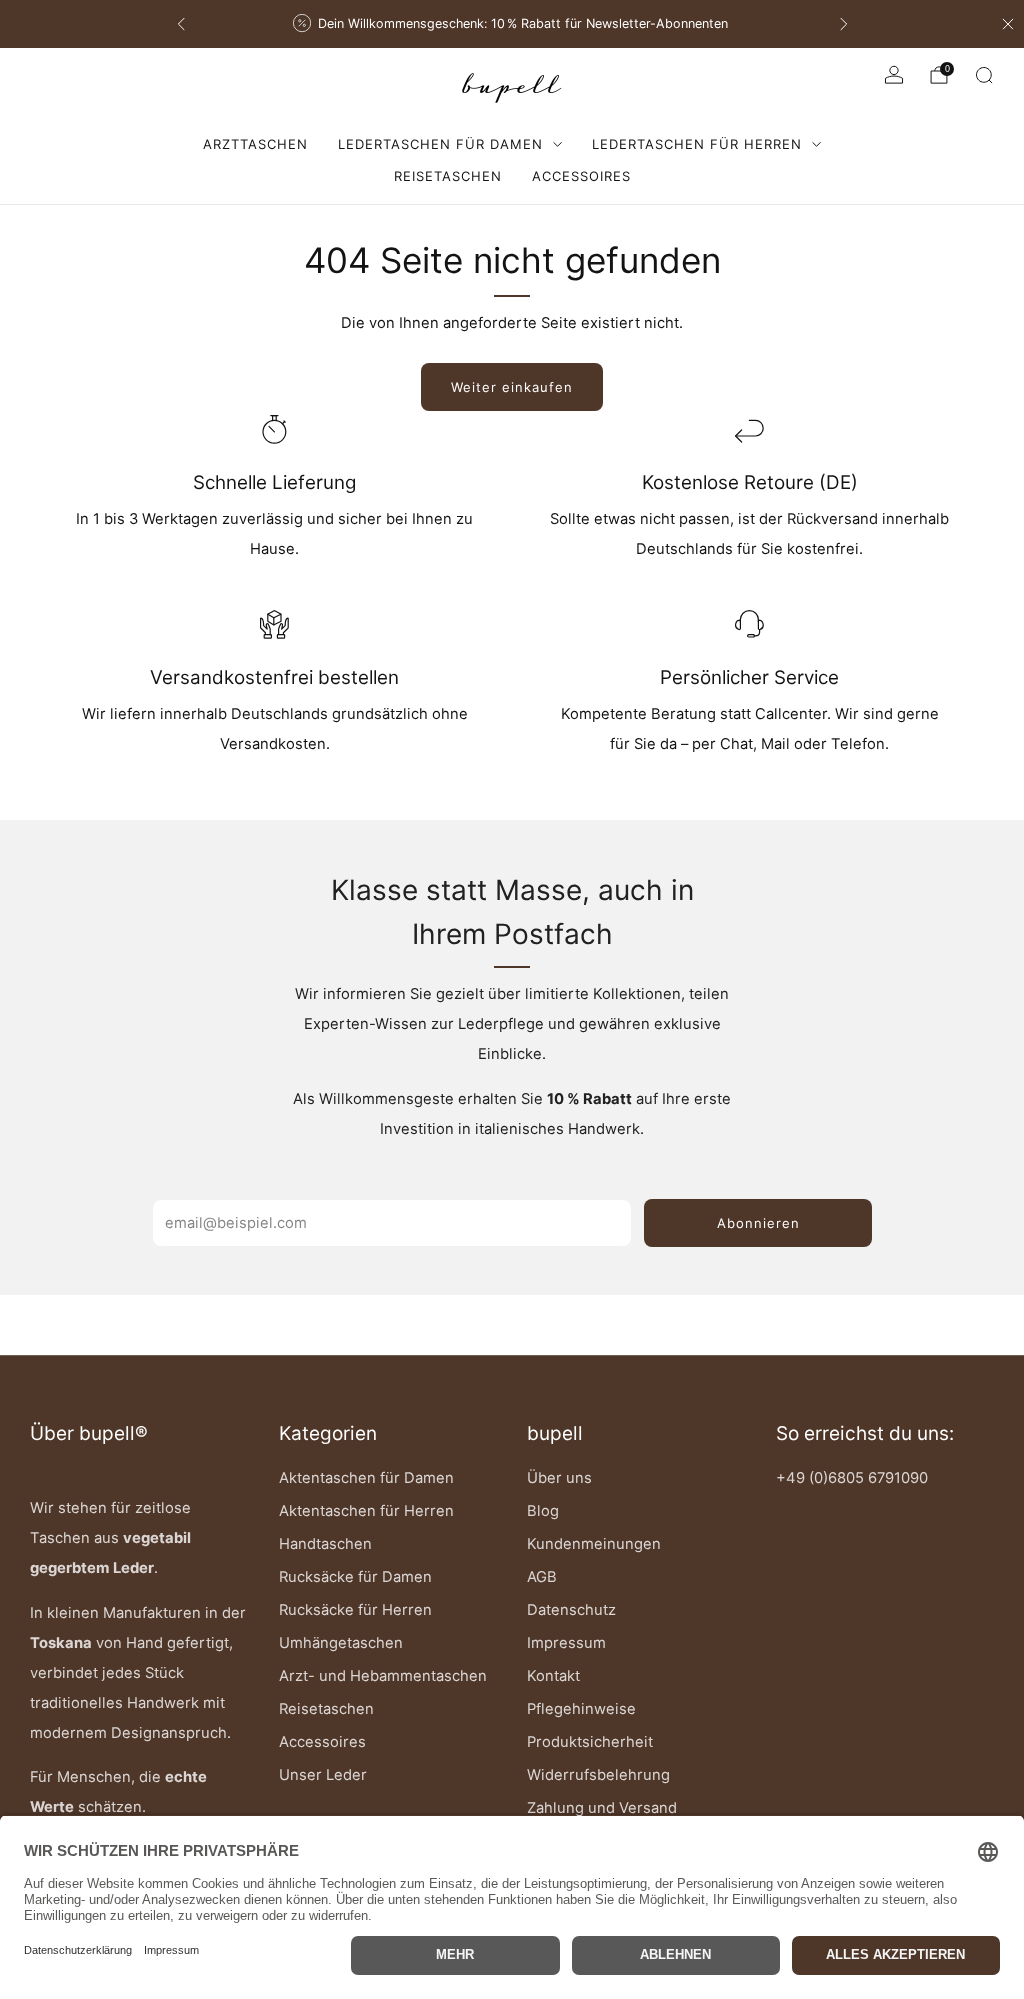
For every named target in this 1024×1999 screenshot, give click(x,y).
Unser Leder (323, 1775)
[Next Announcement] (844, 24)
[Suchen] (984, 75)
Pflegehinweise (581, 1709)
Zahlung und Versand (602, 1808)
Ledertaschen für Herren (697, 144)
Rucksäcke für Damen (355, 1577)
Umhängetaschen (341, 1643)
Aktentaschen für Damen (366, 1478)
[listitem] (512, 24)
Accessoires (581, 176)
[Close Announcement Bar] (1008, 24)
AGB (542, 1577)
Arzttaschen (255, 144)
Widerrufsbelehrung (598, 1775)
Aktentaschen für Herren (366, 1511)
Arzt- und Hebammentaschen (383, 1676)
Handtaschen (325, 1544)
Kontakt (553, 1676)
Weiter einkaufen (512, 387)
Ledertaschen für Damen (440, 144)
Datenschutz (571, 1610)
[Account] (894, 75)
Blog (543, 1511)
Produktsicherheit (590, 1742)
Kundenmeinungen (594, 1544)
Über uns (559, 1478)
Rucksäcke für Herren (355, 1610)
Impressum (566, 1643)
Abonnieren (758, 1223)
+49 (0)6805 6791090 (852, 1478)
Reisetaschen (448, 176)
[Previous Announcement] (181, 24)
